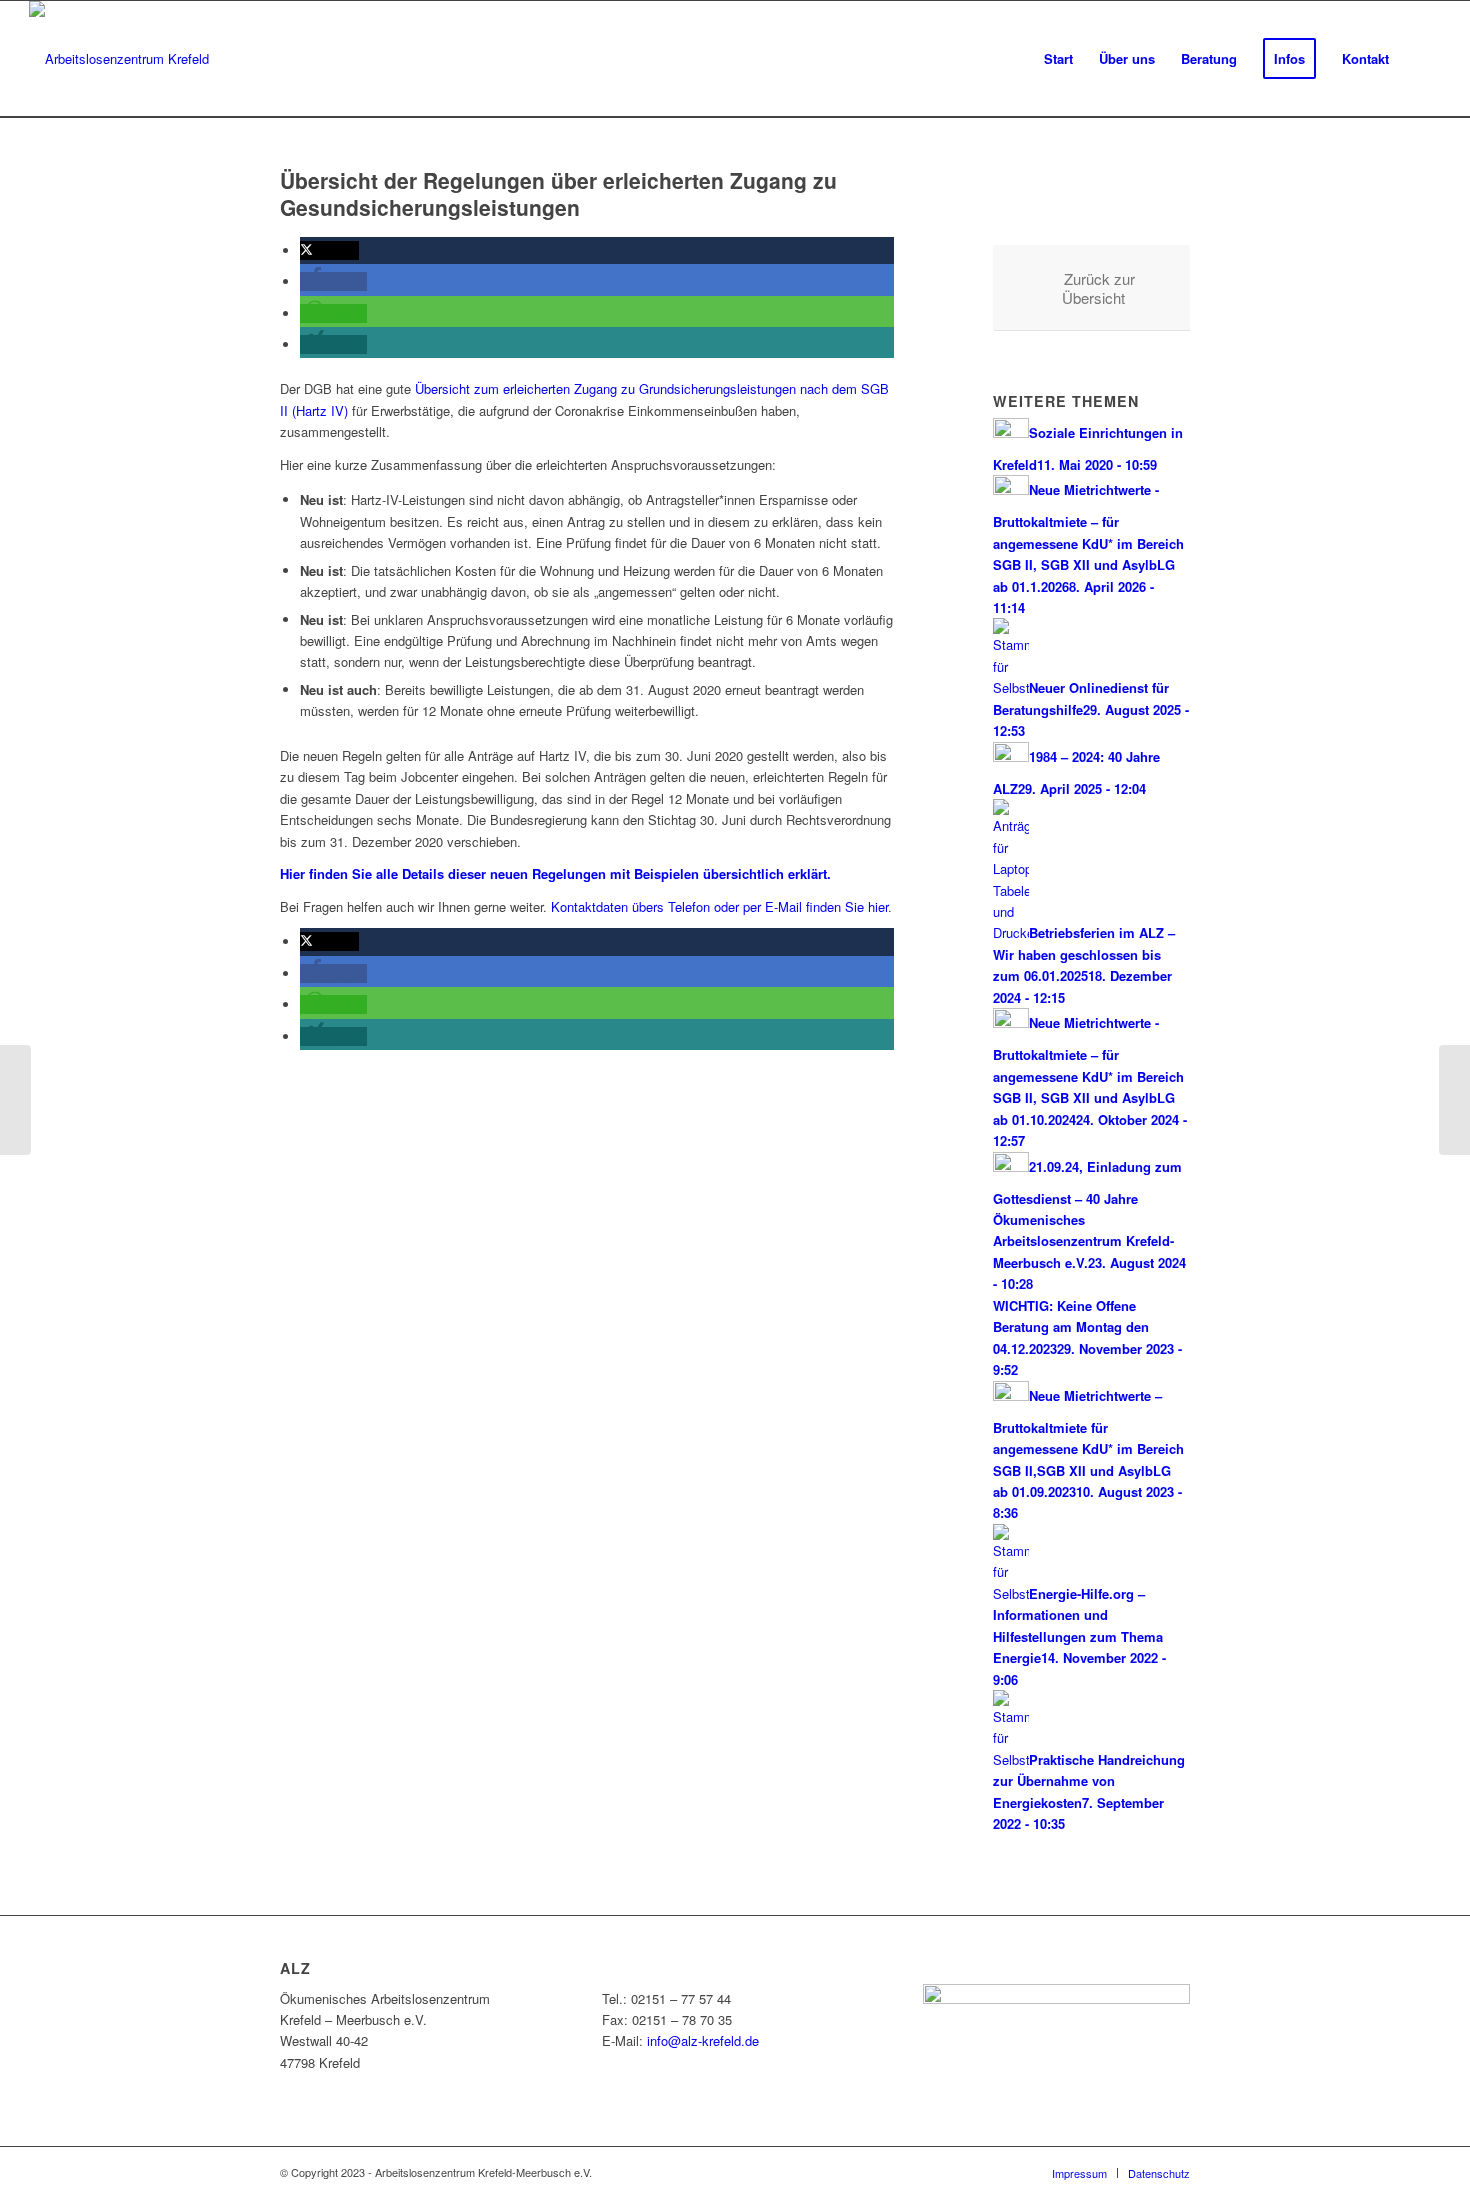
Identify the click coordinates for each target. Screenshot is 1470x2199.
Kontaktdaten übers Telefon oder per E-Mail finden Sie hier (719, 906)
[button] (329, 250)
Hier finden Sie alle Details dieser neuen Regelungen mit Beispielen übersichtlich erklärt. (555, 873)
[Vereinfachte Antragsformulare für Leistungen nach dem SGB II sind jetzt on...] (1454, 1100)
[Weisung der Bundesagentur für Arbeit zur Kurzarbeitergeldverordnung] (15, 1100)
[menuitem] (1058, 59)
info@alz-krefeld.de (703, 2040)
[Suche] (1421, 59)
